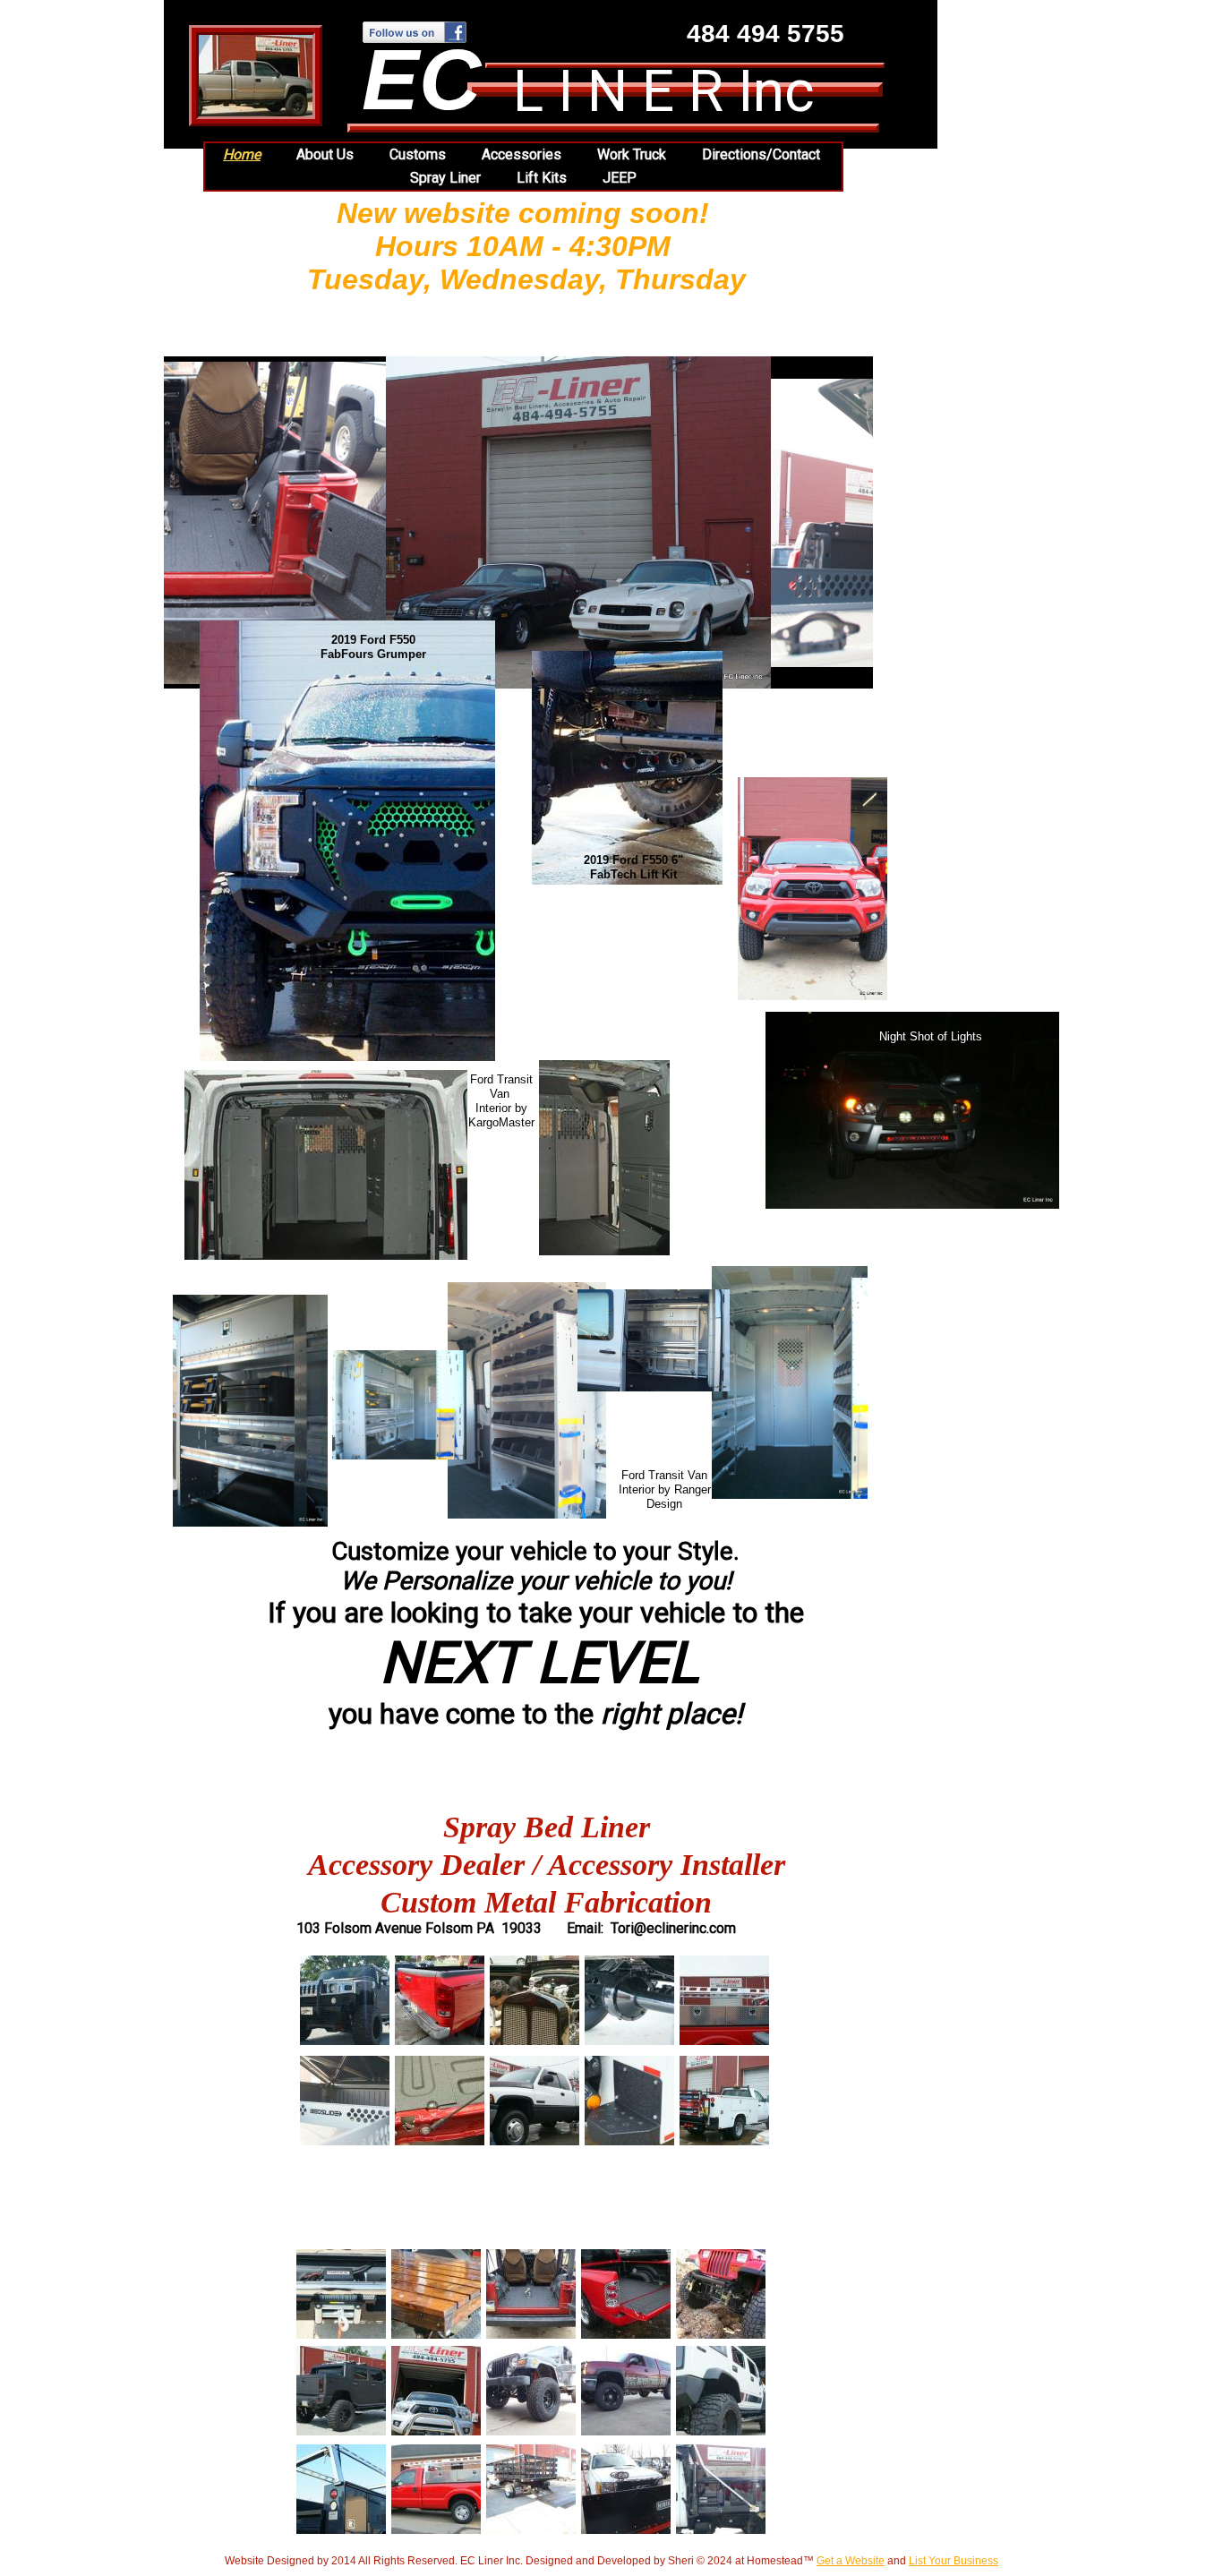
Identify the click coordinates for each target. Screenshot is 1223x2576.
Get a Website (851, 2561)
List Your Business (954, 2561)
